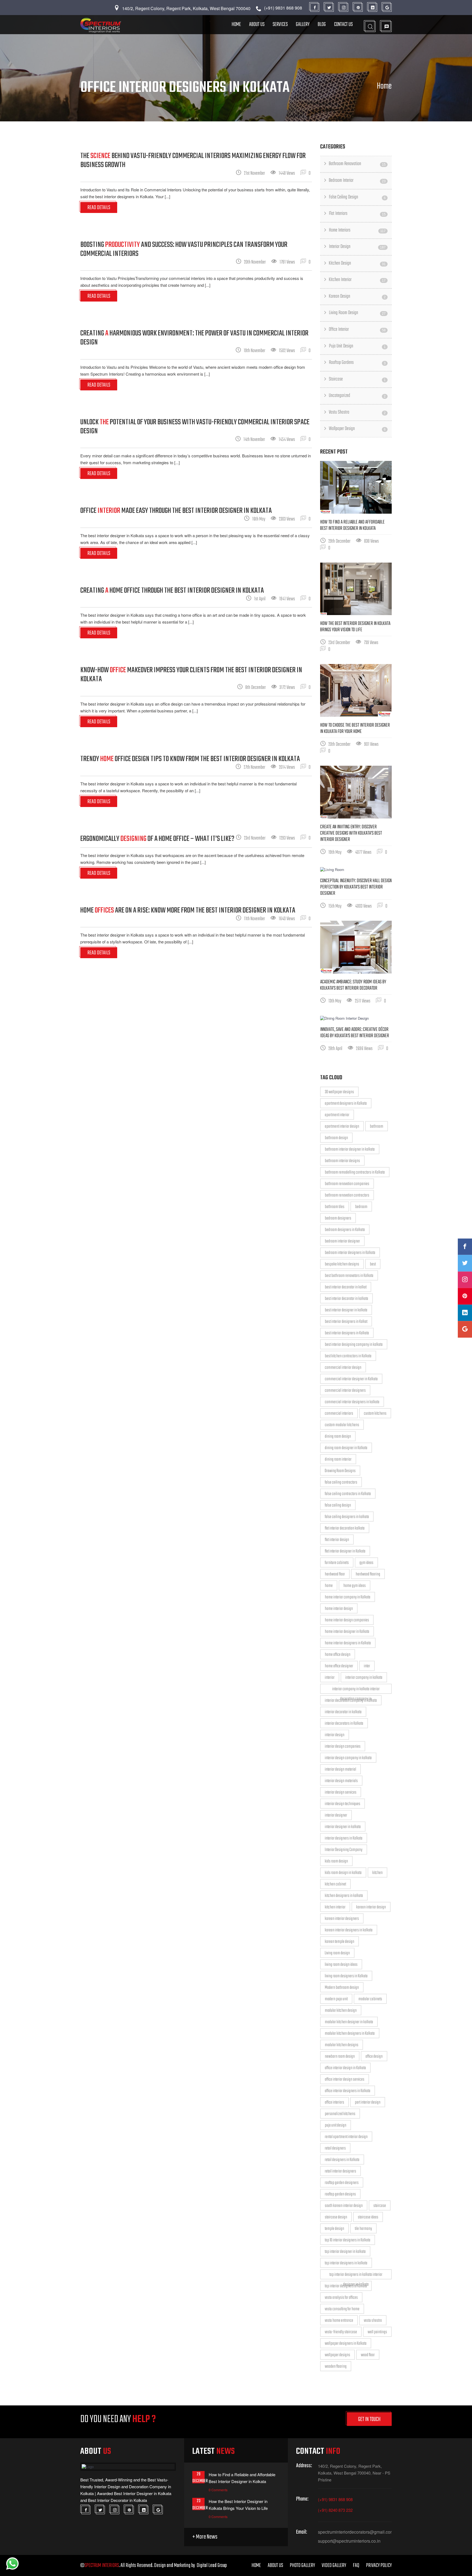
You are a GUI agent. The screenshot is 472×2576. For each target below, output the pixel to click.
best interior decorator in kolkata (346, 1299)
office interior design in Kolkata (345, 2068)
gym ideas (366, 1563)
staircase (380, 2206)
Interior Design (357, 247)
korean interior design (371, 1907)
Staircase (357, 379)
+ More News (205, 2537)
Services (280, 24)
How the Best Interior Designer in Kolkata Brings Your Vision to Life (355, 627)
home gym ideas (355, 1586)
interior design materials (341, 1781)
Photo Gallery (302, 2565)
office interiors (334, 2103)
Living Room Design (357, 313)
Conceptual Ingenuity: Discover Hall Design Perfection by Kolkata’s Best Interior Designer (356, 887)
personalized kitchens (340, 2114)
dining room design (338, 1437)
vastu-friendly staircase (341, 2332)
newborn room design (340, 2057)
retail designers (335, 2148)
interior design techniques (343, 1804)
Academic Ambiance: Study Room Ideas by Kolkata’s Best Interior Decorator (353, 985)
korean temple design (340, 1942)
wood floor (368, 2355)
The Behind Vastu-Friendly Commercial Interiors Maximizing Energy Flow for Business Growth (193, 160)
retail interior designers (340, 2171)
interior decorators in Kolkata (344, 1724)
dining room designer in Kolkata (346, 1448)
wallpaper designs (337, 2355)
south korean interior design (344, 2206)
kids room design (336, 1861)
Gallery (303, 24)
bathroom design (336, 1138)
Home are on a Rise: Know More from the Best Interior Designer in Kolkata (188, 910)
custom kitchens (375, 1414)
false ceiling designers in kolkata (347, 1517)
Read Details (99, 208)
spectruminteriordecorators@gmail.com (355, 2532)
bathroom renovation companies (347, 1184)
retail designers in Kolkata (342, 2160)
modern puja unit (336, 1999)
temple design (334, 2229)
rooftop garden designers (342, 2183)
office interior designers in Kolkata (348, 2091)
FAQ (356, 2565)
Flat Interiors (357, 214)
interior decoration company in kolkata (351, 1701)
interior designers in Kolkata (344, 1838)
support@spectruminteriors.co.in (349, 2541)
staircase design (336, 2217)
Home (236, 24)
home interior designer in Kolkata (347, 1632)
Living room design (337, 1953)
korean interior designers (342, 1919)
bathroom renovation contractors (347, 1195)
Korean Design (357, 296)
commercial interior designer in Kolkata (351, 1379)
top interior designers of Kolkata (346, 2286)
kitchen (377, 1873)
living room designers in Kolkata (346, 1976)
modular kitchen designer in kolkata (349, 2022)
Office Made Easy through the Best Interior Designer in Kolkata (176, 511)
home (329, 1586)
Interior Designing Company (344, 1850)
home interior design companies (347, 1620)
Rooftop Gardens (357, 363)
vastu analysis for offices (341, 2298)
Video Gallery (334, 2565)
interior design (335, 1735)
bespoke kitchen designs (342, 1264)
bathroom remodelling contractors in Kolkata (355, 1172)
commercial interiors (339, 1414)
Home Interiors (357, 230)
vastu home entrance (339, 2321)
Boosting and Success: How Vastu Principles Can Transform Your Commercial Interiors (184, 249)
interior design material (340, 1770)
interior (330, 1678)
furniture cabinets (337, 1563)
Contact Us (343, 24)
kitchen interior (335, 1907)
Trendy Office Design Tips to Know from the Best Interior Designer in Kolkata (190, 759)
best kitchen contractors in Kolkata (348, 1356)
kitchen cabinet (335, 1884)
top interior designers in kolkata (346, 2263)
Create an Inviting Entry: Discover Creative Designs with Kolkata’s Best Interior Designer (351, 833)
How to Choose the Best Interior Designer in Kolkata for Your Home (355, 729)
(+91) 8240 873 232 (335, 2510)
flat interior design (337, 1540)
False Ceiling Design (357, 197)
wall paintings (377, 2332)
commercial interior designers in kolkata (352, 1402)
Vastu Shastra (357, 412)
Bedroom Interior (357, 181)
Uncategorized (357, 396)
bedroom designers (338, 1218)
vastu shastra (373, 2321)
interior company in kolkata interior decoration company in (356, 1690)
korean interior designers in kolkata (349, 1930)
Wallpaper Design (357, 429)
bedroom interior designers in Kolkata (350, 1253)
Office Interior (357, 330)
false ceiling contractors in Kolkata (348, 1494)
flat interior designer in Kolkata (345, 1551)
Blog (322, 24)
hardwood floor (335, 1574)
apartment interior (337, 1115)
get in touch (369, 2419)
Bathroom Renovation (357, 164)
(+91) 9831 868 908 (335, 2499)
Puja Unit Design (357, 346)
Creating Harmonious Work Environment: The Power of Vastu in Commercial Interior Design (194, 338)
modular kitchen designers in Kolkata (350, 2034)
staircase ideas (368, 2217)
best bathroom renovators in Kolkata (349, 1276)
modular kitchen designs (342, 2045)
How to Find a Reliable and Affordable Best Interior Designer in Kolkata (352, 525)
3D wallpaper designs (339, 1092)
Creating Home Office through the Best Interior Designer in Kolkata (172, 591)
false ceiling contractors (341, 1483)
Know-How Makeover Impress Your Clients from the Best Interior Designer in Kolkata (191, 675)
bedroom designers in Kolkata (345, 1230)
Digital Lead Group (212, 2565)
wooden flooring (336, 2367)
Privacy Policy (379, 2565)
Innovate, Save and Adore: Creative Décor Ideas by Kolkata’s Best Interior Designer (355, 1033)
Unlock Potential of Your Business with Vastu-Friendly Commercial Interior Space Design (195, 427)
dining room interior (338, 1460)
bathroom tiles (335, 1207)
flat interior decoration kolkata (345, 1528)
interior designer (336, 1815)
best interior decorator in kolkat (346, 1287)
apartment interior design (342, 1127)
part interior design (368, 2103)
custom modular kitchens (342, 1425)
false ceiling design (338, 1505)
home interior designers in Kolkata (348, 1643)
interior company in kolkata (364, 1678)
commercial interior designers (345, 1391)
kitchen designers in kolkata (344, 1896)
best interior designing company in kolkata (354, 1345)
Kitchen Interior (357, 280)
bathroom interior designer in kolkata (350, 1150)
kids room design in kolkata (343, 1873)
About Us (257, 24)
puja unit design (336, 2125)
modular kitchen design (341, 2011)
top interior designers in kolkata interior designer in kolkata (356, 2275)
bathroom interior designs (342, 1161)
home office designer (339, 1666)
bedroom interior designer (342, 1241)
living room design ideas (341, 1965)
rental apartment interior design (346, 2137)
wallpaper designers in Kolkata (346, 2344)
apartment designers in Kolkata (346, 1104)
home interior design (339, 1609)
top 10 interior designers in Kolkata (348, 2240)
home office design (338, 1655)
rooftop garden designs (340, 2194)
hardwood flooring (368, 1574)
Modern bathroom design (342, 1988)
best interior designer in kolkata (346, 1310)
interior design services (341, 1793)
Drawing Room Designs (340, 1471)
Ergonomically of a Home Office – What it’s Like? (157, 839)
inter (367, 1666)
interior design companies (343, 1747)
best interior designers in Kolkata (347, 1333)
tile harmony (363, 2229)
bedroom (361, 1207)
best (373, 1264)
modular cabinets (370, 1999)
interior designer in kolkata (343, 1827)
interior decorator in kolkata (343, 1712)
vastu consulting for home (342, 2309)
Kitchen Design (357, 263)
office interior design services (345, 2080)
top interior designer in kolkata (345, 2252)
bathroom (377, 1127)
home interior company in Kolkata (348, 1597)
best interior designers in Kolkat (346, 1322)
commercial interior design (343, 1368)
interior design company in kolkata (348, 1758)
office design (374, 2057)
